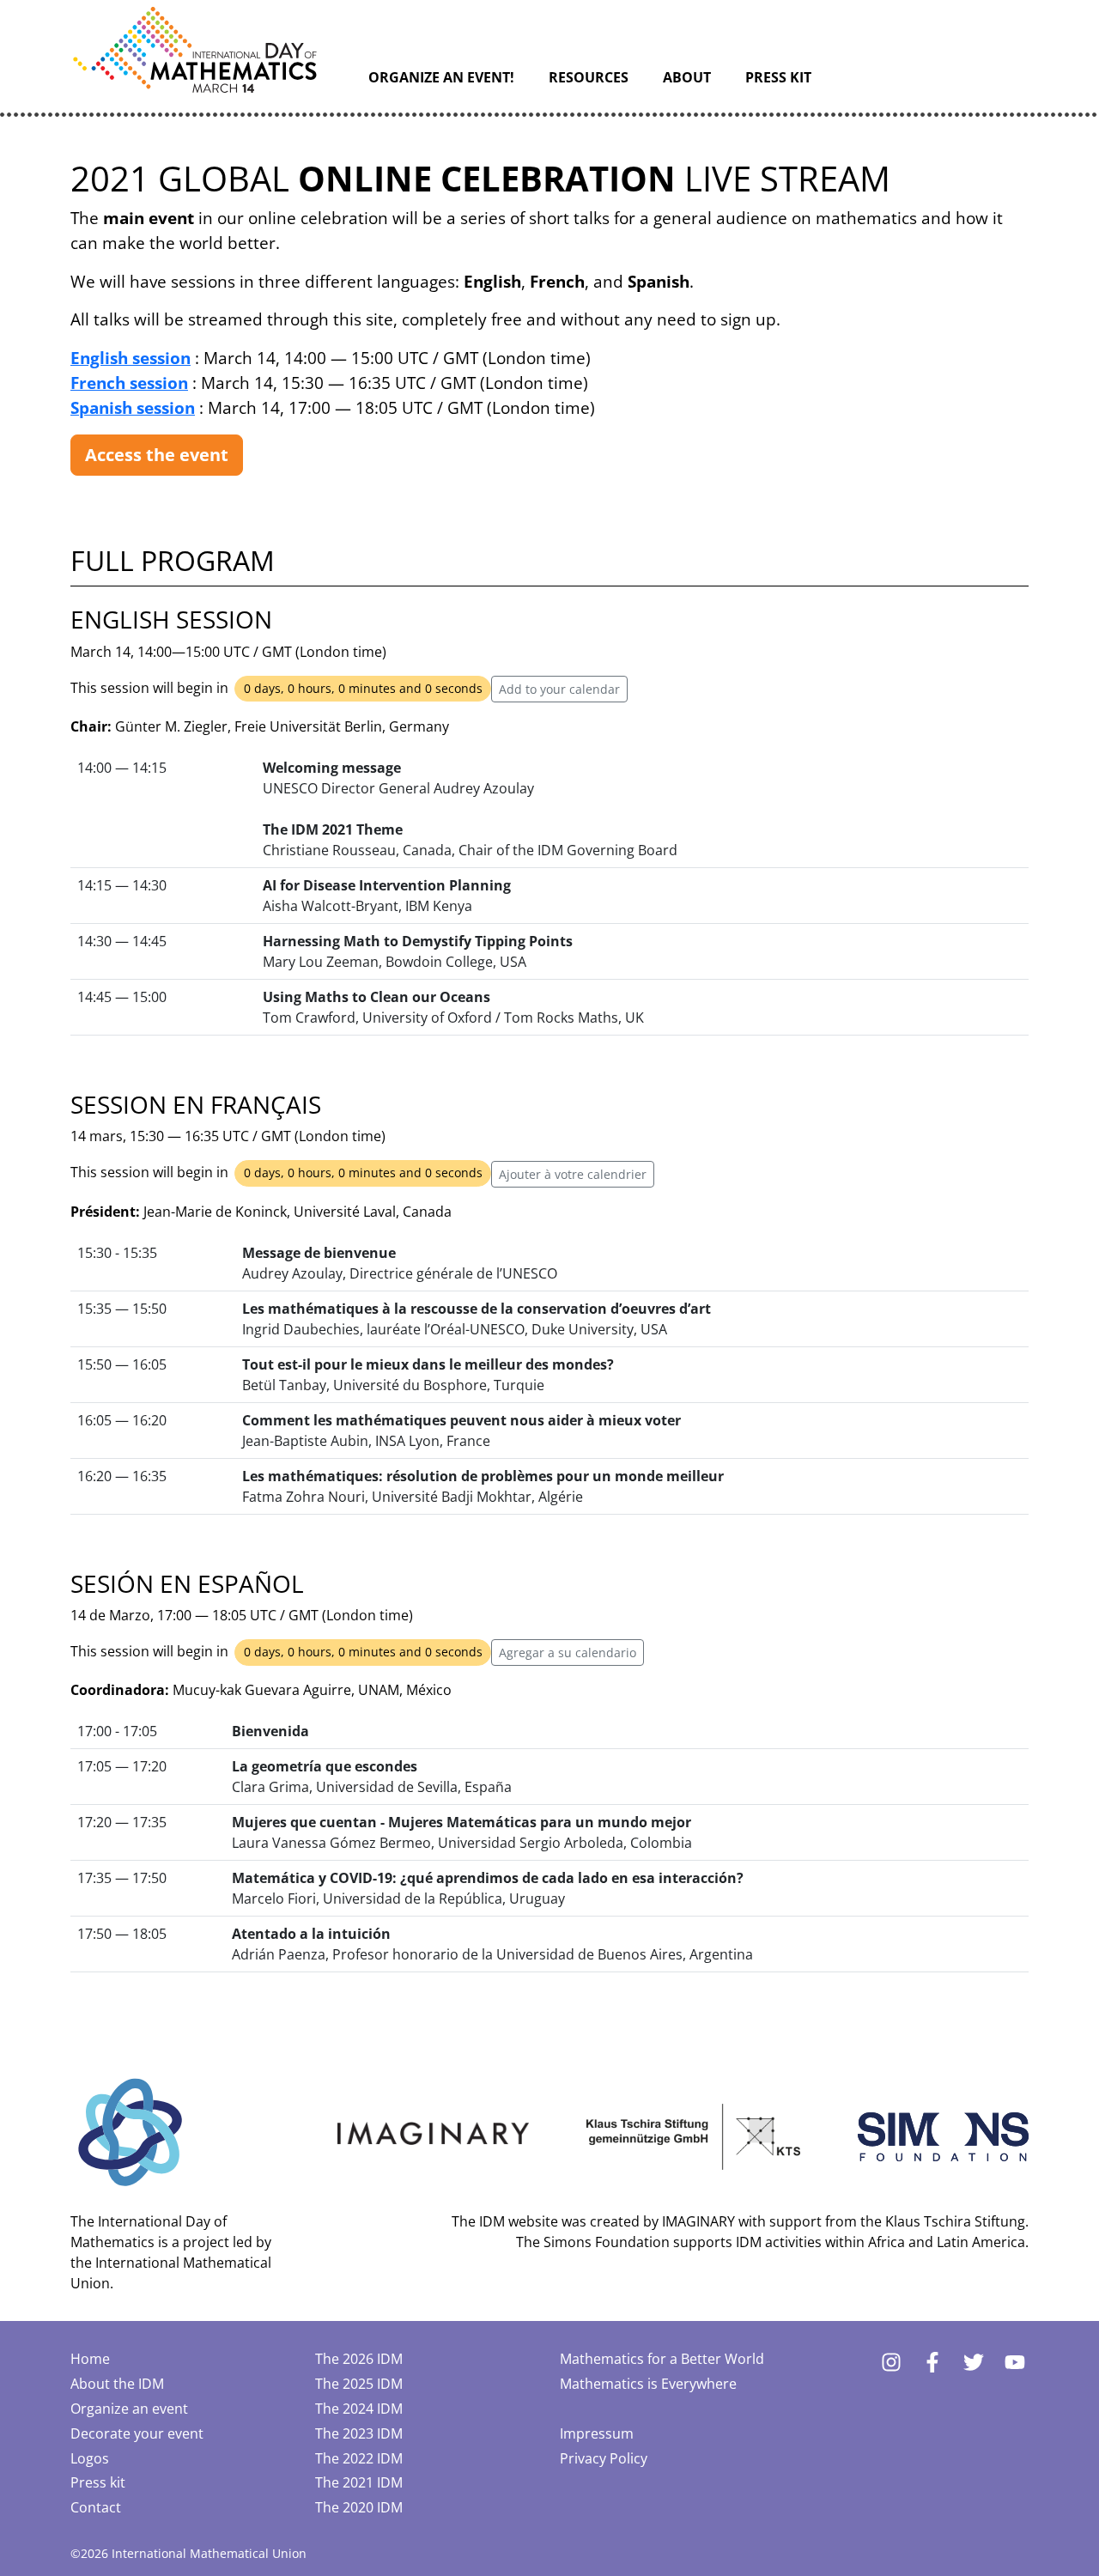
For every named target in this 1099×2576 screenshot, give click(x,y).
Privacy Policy (604, 2458)
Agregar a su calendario (568, 1653)
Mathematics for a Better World (662, 2359)
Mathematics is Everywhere (648, 2384)
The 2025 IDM (359, 2384)
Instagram (891, 2362)
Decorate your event (137, 2433)
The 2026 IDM (359, 2359)
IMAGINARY (698, 2221)
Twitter (974, 2362)
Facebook (932, 2362)
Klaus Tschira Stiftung (955, 2221)
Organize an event (129, 2409)
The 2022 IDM (359, 2458)
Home (90, 2359)
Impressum (597, 2433)
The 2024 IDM (359, 2409)
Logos (90, 2458)
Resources (589, 77)
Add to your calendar (559, 689)
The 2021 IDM (359, 2482)
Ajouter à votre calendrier (573, 1174)
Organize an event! (441, 77)
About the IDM (117, 2384)
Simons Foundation (607, 2242)
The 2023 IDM (359, 2433)
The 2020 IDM (359, 2507)
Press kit (778, 77)
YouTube (1015, 2362)
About (687, 77)
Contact (96, 2507)
